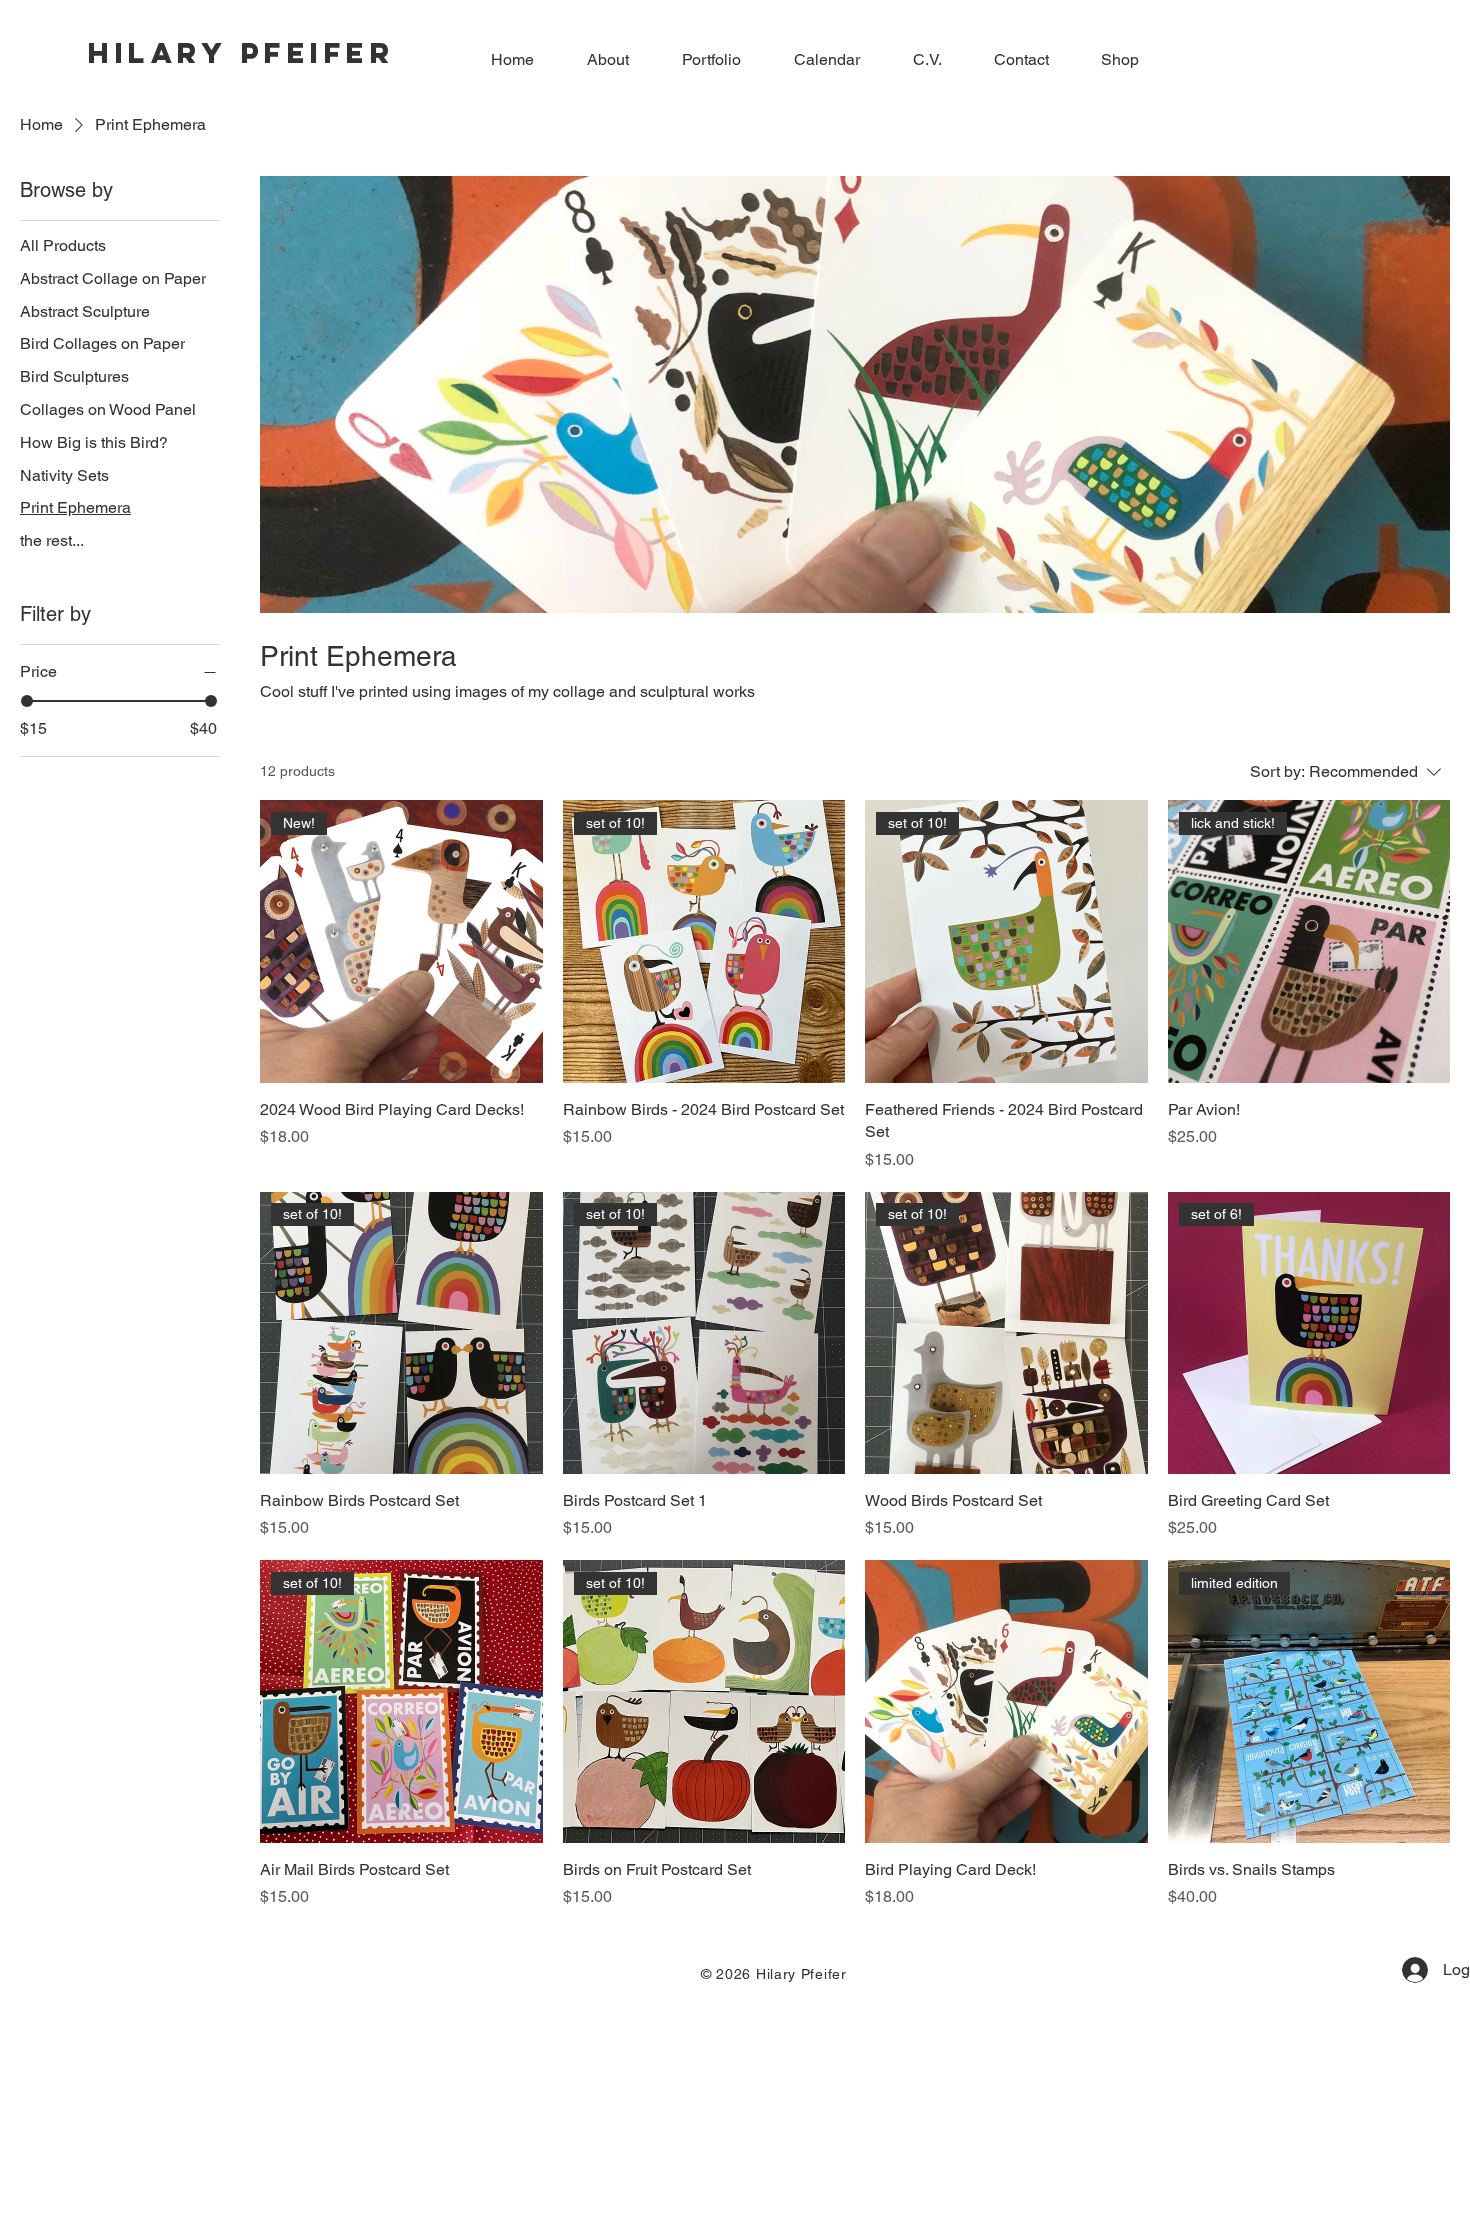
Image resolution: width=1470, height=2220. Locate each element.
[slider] (27, 701)
